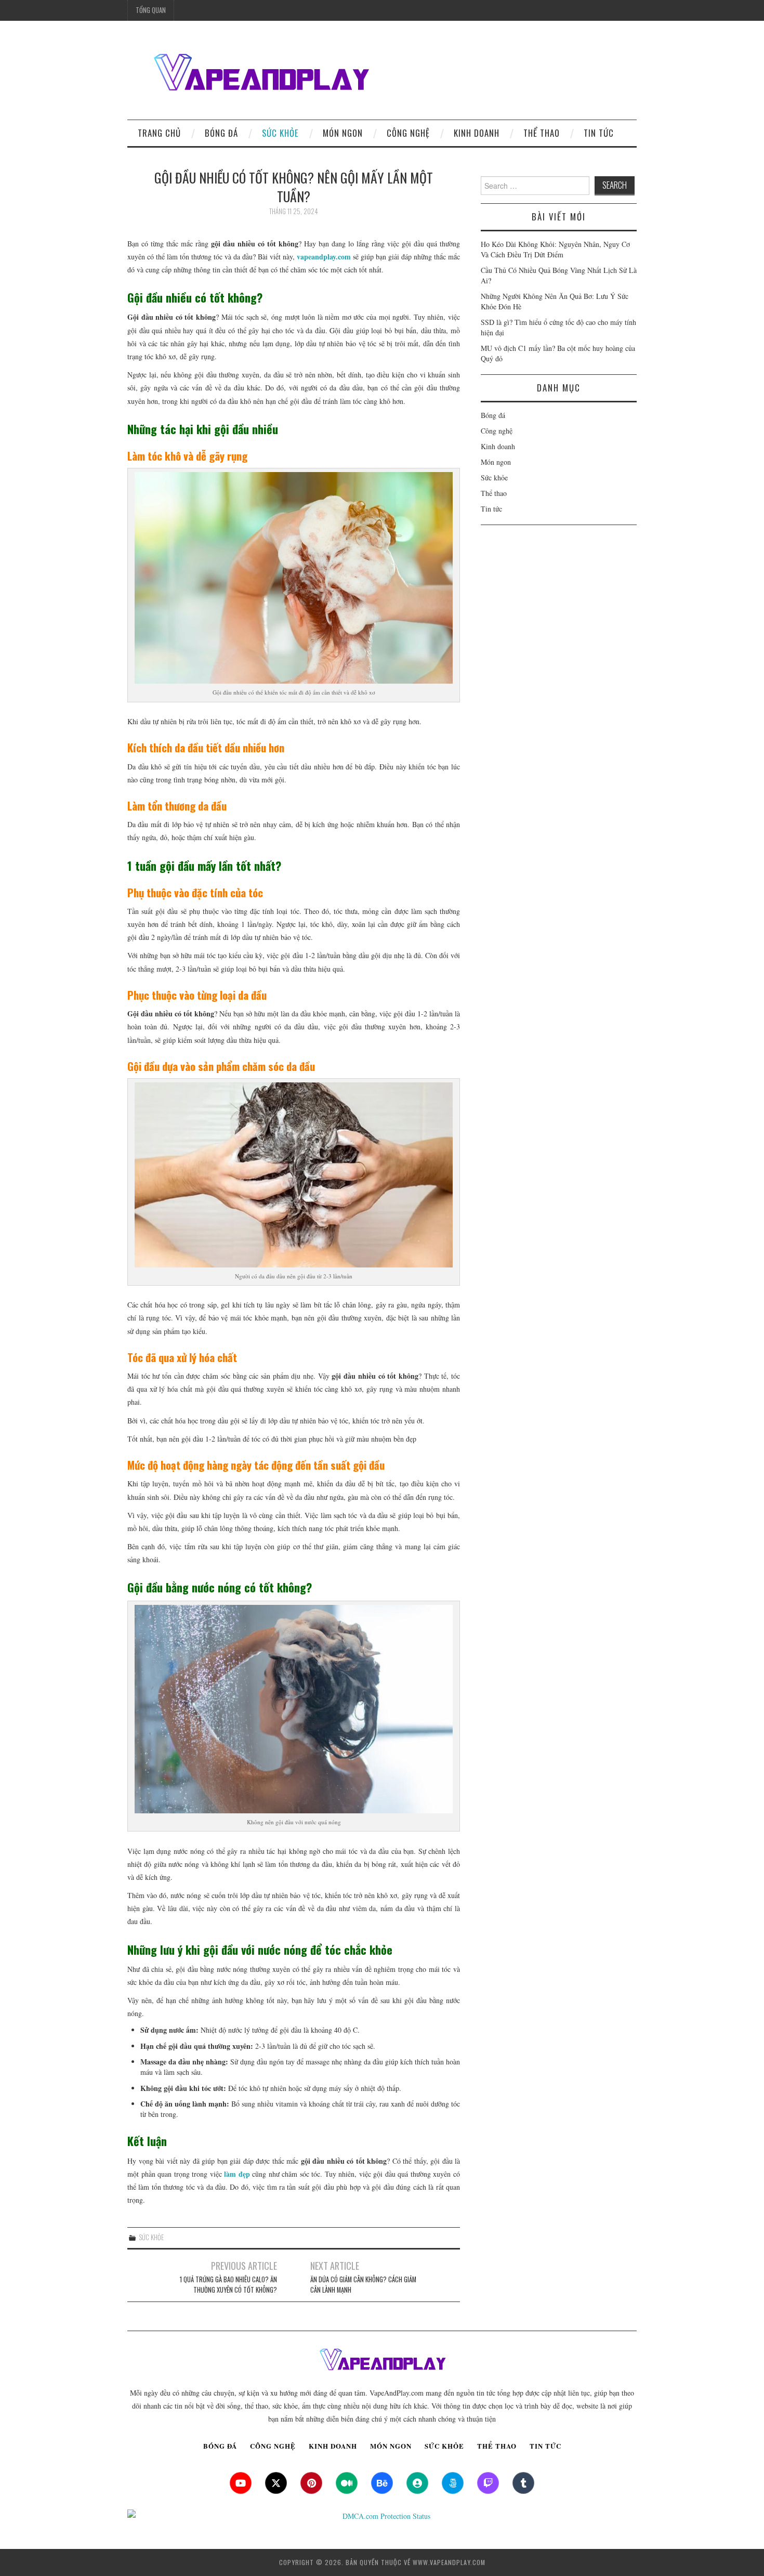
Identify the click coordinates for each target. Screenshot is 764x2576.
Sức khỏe (280, 133)
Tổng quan (151, 10)
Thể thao (542, 133)
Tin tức (599, 133)
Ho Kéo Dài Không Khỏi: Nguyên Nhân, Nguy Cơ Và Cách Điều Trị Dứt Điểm (555, 249)
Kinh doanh (477, 133)
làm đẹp (236, 2174)
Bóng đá (221, 133)
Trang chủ (159, 133)
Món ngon (343, 133)
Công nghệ (408, 133)
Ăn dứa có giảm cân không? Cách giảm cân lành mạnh (363, 2285)
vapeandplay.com (324, 257)
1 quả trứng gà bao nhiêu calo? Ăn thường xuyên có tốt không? (228, 2285)
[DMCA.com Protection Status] (382, 2516)
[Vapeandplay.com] (260, 74)
